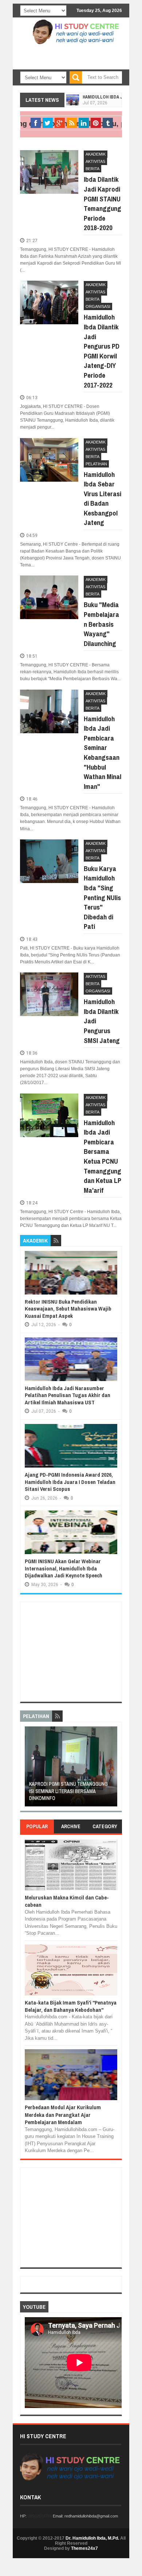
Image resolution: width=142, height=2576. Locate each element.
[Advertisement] (71, 65)
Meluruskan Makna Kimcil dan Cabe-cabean (67, 1901)
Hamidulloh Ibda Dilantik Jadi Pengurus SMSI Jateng (102, 1021)
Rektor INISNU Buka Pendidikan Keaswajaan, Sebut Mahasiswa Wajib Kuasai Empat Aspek (68, 1309)
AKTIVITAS (95, 161)
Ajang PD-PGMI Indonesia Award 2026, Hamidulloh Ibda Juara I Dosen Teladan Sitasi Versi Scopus (70, 1482)
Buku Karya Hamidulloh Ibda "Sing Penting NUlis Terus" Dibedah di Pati (102, 898)
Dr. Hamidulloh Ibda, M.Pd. (92, 2538)
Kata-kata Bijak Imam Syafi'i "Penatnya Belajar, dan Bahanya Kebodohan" (71, 2006)
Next (113, 1769)
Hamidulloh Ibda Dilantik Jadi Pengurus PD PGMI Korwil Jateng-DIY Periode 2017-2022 (102, 351)
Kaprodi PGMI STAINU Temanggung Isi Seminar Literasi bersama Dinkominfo (68, 1791)
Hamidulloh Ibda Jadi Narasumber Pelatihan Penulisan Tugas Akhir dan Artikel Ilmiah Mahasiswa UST (68, 1395)
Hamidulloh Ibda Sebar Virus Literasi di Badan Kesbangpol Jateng (102, 499)
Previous (29, 1769)
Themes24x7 (84, 2548)
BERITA (92, 169)
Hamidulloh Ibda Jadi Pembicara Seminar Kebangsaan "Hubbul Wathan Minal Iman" (102, 753)
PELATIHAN (96, 464)
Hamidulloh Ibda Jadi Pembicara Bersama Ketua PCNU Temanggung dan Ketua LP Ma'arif (102, 1156)
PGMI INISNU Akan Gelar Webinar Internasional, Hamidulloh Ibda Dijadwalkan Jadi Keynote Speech (64, 1568)
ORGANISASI (98, 306)
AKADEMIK (96, 154)
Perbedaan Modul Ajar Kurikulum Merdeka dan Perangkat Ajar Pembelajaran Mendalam (63, 2115)
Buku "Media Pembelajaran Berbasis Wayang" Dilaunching (101, 624)
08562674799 (40, 2516)
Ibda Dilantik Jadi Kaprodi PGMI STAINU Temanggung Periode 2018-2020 (102, 203)
